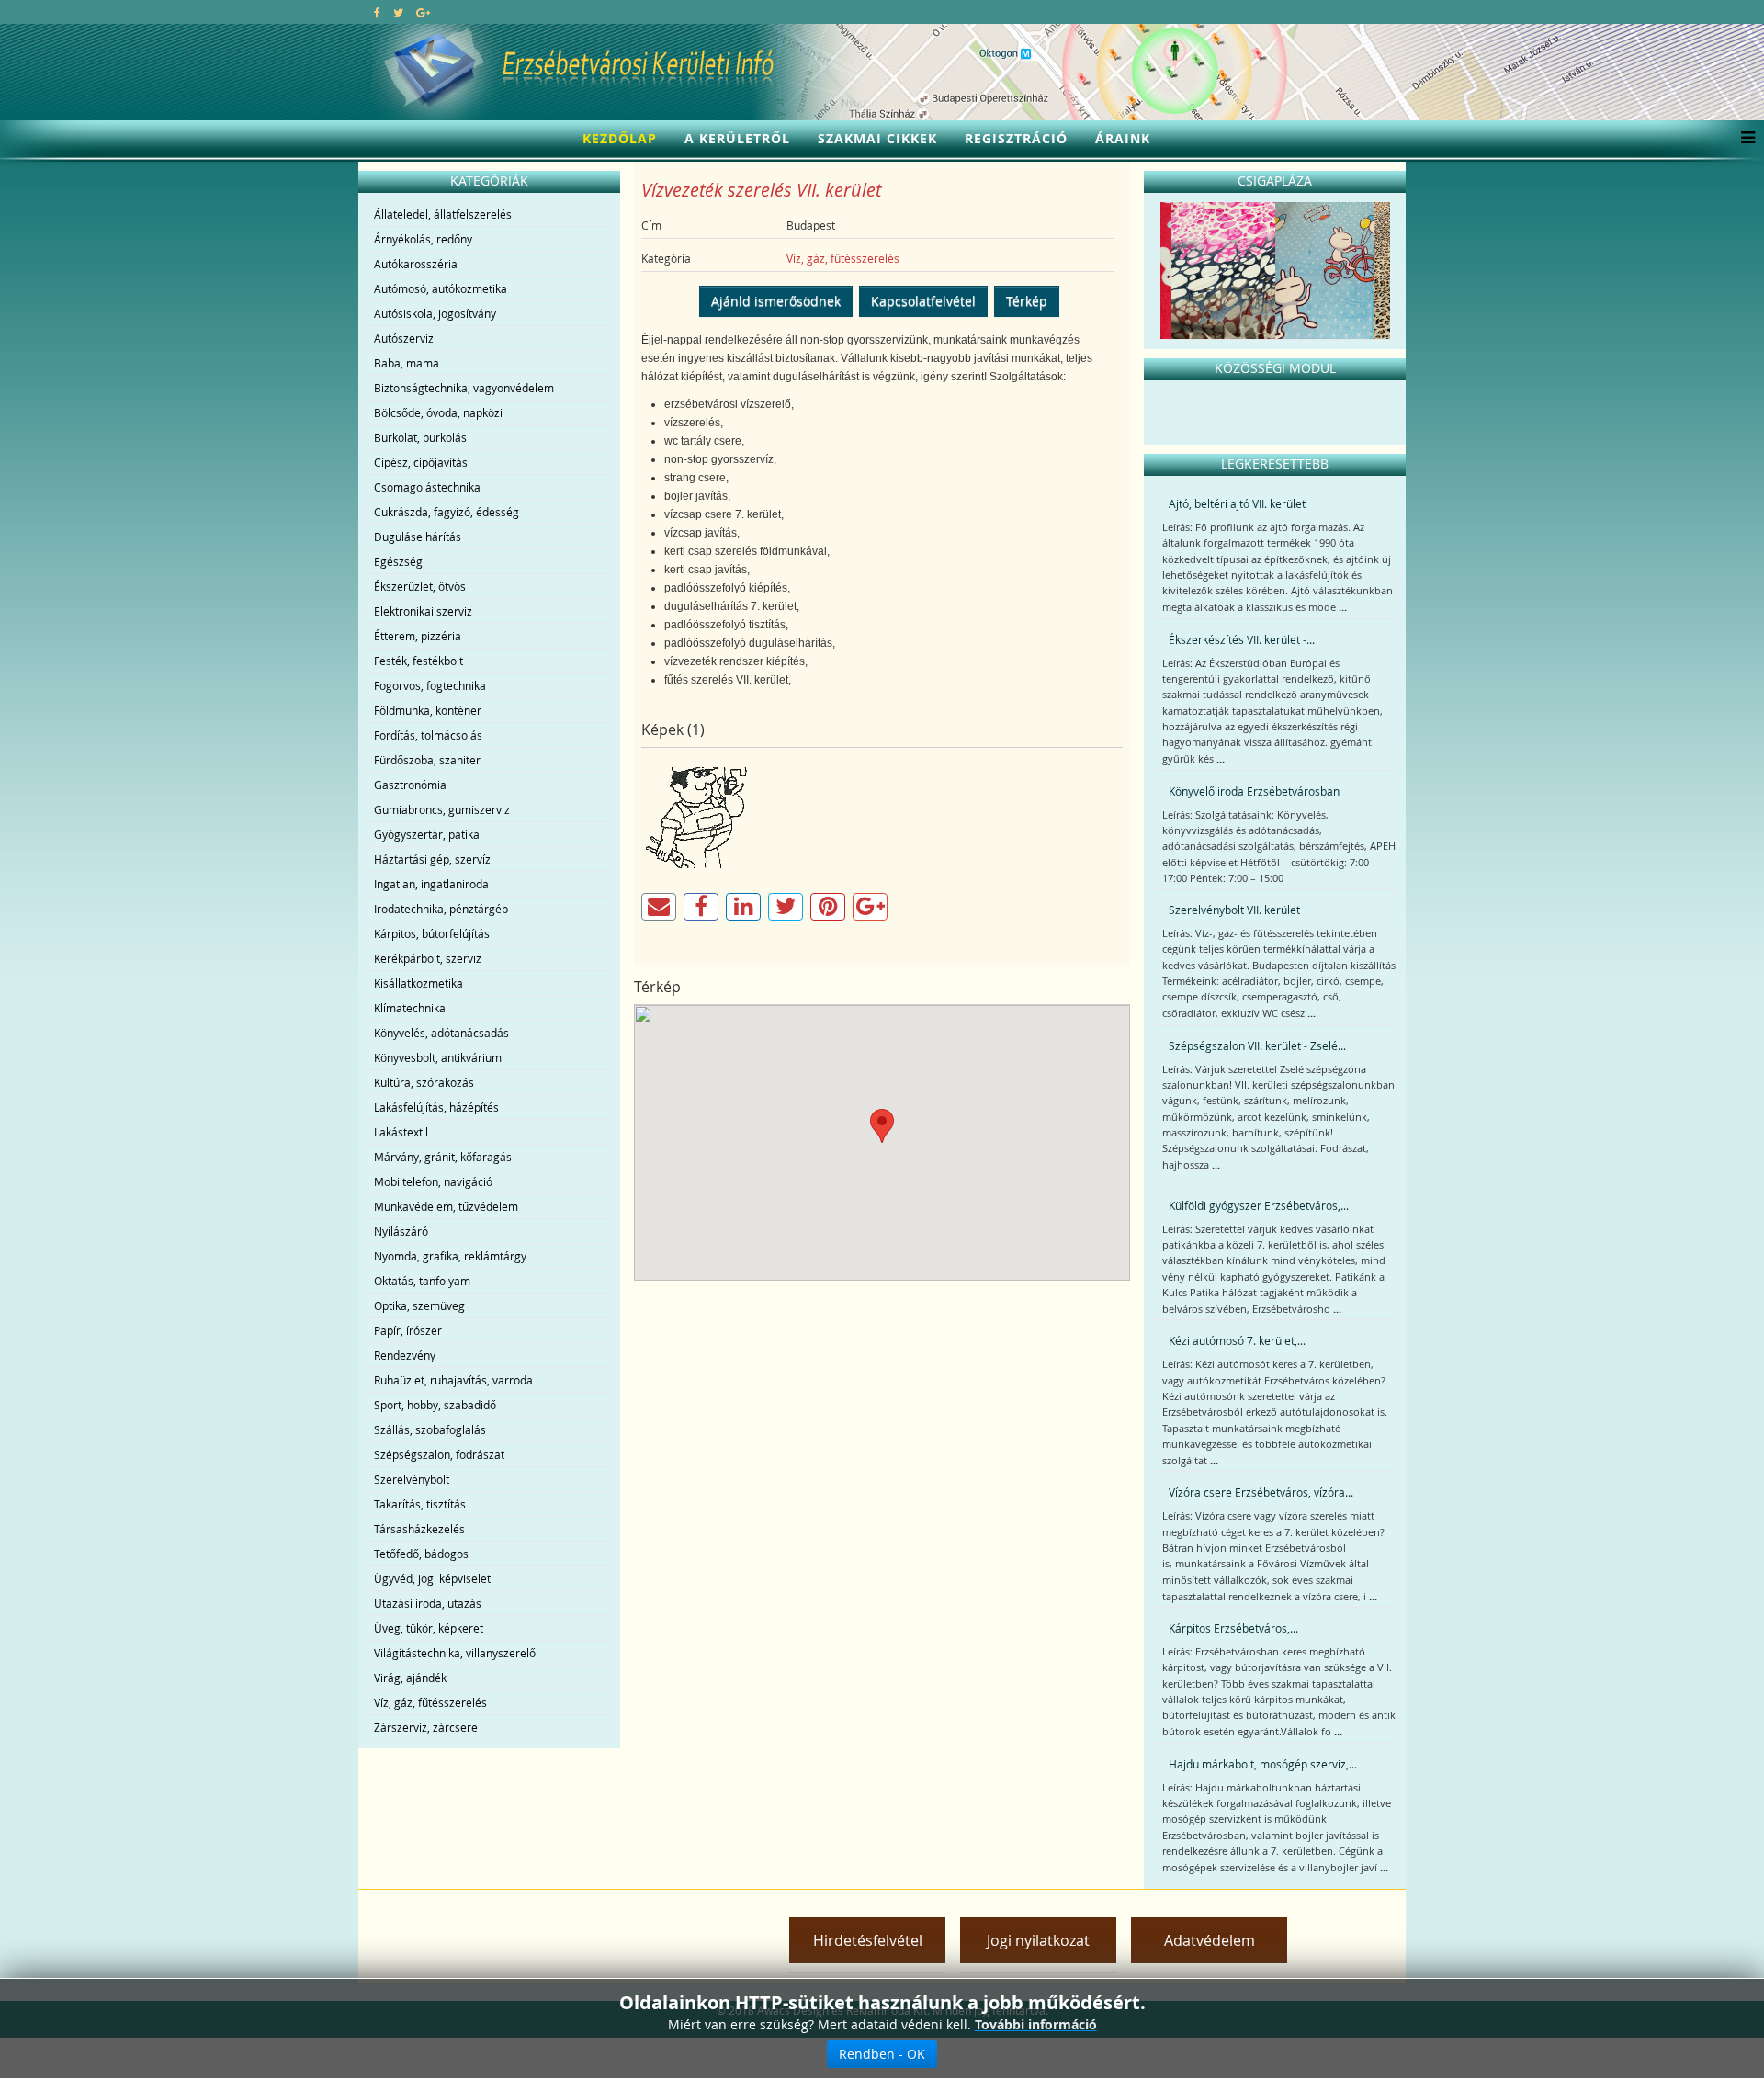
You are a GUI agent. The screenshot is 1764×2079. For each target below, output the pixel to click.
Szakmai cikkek (877, 138)
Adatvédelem (1210, 1940)
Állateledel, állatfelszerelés (443, 214)
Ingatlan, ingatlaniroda (431, 884)
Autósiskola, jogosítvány (435, 313)
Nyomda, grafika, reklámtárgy (450, 1256)
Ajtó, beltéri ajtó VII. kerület (1237, 503)
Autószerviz (404, 338)
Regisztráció (1016, 138)
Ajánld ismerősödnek (776, 301)
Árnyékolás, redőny (423, 239)
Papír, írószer (408, 1330)
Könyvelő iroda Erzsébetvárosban (1254, 791)
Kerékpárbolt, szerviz (428, 958)
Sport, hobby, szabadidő (435, 1405)
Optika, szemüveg (419, 1305)
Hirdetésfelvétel (868, 1940)
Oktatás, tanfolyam (422, 1281)
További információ (1036, 2024)
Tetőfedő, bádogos (421, 1554)
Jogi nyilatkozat (1038, 1940)
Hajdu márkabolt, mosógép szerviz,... (1263, 1764)
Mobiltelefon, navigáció (433, 1181)
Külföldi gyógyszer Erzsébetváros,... (1259, 1205)
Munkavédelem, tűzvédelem (446, 1206)
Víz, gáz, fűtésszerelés (430, 1702)
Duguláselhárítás (418, 537)
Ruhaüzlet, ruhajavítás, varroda (453, 1380)
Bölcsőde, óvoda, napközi (438, 412)
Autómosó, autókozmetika (441, 288)
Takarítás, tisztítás (420, 1504)
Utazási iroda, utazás (428, 1603)
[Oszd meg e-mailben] (659, 907)
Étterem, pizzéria (418, 636)
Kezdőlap (620, 138)
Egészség (398, 561)
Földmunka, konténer (428, 710)
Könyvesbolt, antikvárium (438, 1057)
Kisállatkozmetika (418, 983)
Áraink (1123, 138)
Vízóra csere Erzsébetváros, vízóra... (1261, 1492)
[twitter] (398, 12)
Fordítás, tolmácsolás (428, 735)
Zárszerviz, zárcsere (426, 1727)
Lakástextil (401, 1132)
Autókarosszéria (416, 264)
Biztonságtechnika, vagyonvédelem (464, 388)
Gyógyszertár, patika (427, 834)
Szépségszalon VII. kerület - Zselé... (1257, 1045)
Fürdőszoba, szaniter (427, 760)
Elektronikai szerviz (423, 611)
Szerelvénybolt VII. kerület (1234, 910)
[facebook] (377, 12)
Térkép (1027, 301)
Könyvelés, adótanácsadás (441, 1033)
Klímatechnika (410, 1008)
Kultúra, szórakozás (424, 1082)
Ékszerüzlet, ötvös (420, 586)
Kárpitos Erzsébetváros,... (1233, 1628)
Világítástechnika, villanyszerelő (455, 1653)
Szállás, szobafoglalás (430, 1429)
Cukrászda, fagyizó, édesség (447, 512)
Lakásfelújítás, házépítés (436, 1107)
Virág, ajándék (410, 1678)
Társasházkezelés (419, 1529)
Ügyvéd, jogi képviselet (432, 1578)
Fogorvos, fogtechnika (430, 685)
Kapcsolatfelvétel (923, 301)
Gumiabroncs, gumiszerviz (442, 809)
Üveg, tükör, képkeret (429, 1628)
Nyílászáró (401, 1231)
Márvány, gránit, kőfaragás (443, 1157)
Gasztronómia (410, 785)
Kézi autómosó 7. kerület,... (1237, 1340)
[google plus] (423, 12)
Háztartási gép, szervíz (432, 859)
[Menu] (1743, 139)
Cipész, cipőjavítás (421, 462)
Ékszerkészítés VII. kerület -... (1242, 639)
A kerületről (737, 138)
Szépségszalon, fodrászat (439, 1454)
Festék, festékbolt (418, 661)
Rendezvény (405, 1355)
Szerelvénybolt (412, 1479)
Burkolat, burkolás (420, 437)
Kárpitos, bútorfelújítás (432, 933)
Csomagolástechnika (427, 487)
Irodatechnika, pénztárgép (441, 909)
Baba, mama (407, 363)
